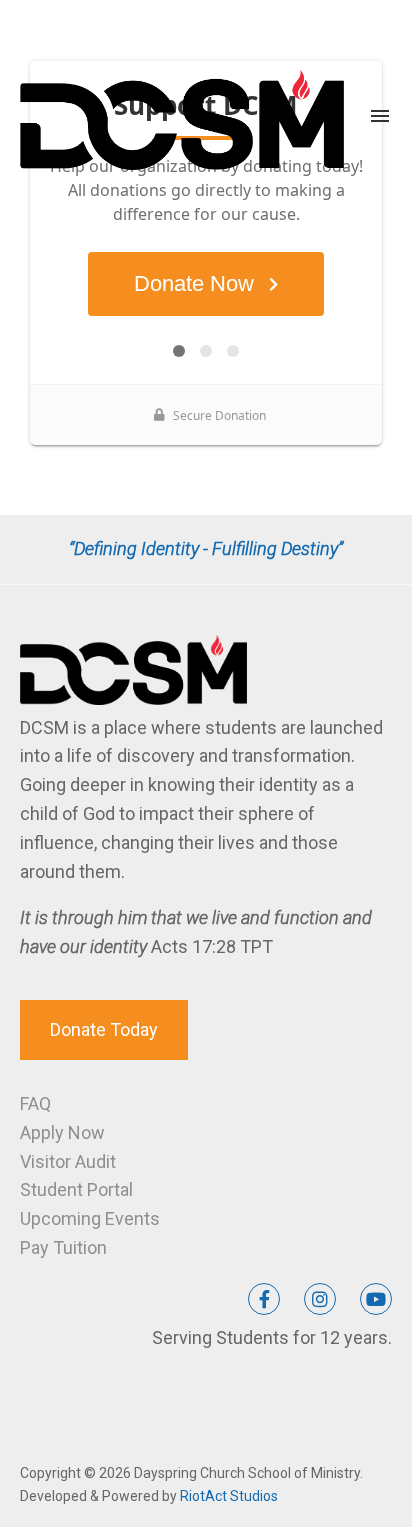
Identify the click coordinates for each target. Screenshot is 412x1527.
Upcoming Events (90, 1218)
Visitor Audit (68, 1161)
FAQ (35, 1103)
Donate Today (104, 1029)
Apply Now (62, 1132)
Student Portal (76, 1189)
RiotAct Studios (229, 1496)
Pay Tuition (63, 1247)
